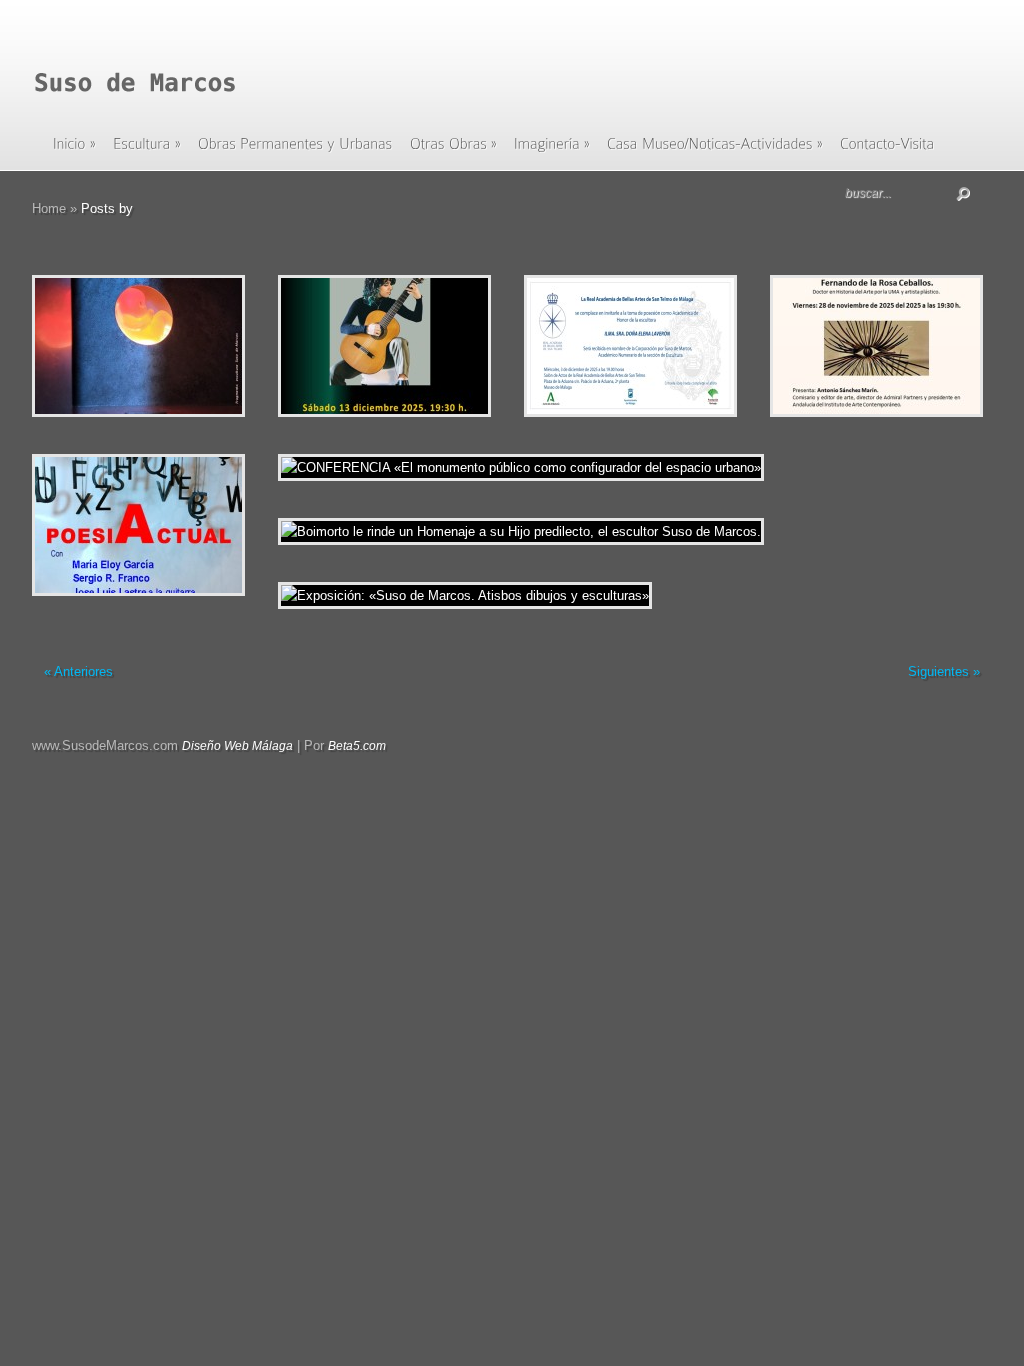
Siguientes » (944, 671)
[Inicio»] (74, 150)
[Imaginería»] (552, 150)
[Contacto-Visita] (887, 150)
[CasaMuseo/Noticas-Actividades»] (715, 150)
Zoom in (93, 346)
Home (49, 208)
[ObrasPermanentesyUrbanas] (295, 150)
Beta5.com (357, 746)
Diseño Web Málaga (237, 746)
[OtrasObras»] (453, 150)
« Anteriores (78, 671)
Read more (190, 346)
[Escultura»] (147, 150)
